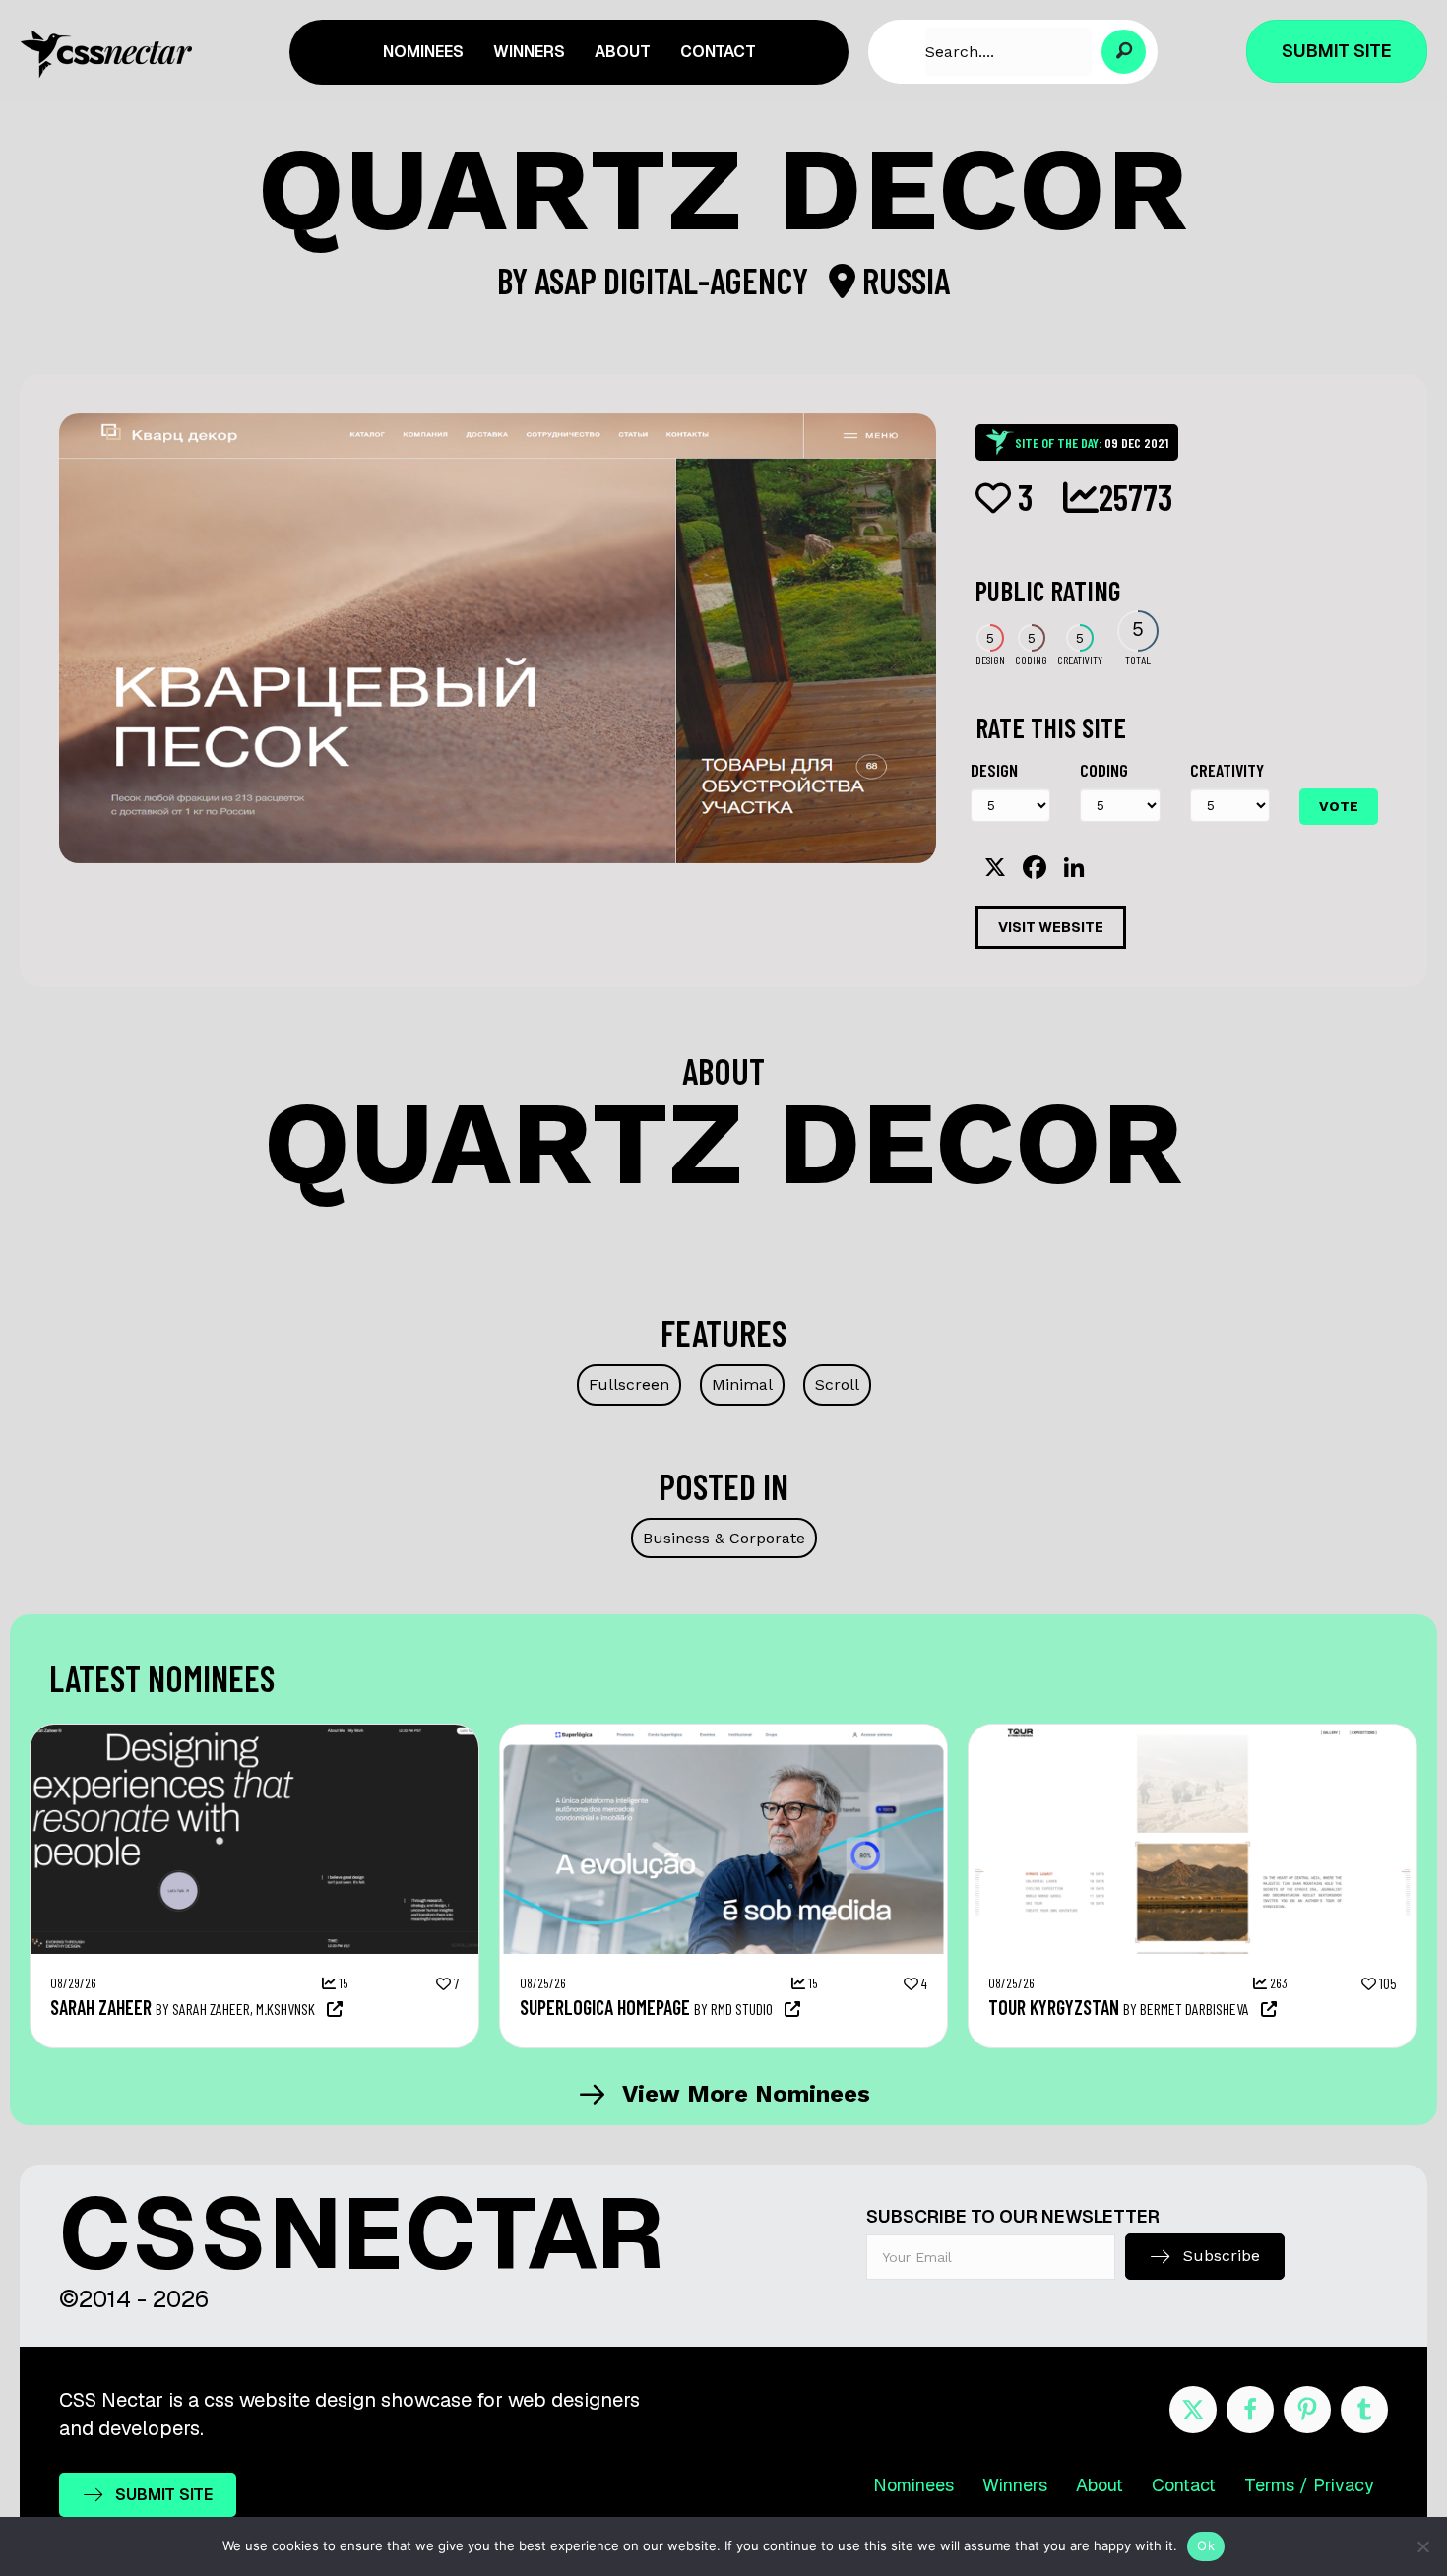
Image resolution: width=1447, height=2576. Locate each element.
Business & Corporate (724, 1538)
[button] (1124, 52)
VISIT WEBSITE (1051, 927)
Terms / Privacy (1309, 2485)
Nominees (913, 2485)
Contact (1184, 2485)
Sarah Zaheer (101, 2007)
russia (903, 280)
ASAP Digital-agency (675, 280)
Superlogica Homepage (605, 2007)
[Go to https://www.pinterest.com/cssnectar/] (1307, 2410)
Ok (1206, 2545)
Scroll (837, 1384)
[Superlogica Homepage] (724, 1734)
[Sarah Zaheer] (254, 1734)
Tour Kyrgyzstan (1054, 2007)
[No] (1422, 2546)
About (1100, 2485)
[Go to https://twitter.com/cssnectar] (1193, 2410)
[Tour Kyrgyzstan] (1193, 1734)
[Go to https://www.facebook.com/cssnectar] (1250, 2410)
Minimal (742, 1384)
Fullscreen (629, 1384)
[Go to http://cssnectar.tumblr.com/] (1364, 2410)
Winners (1015, 2485)
